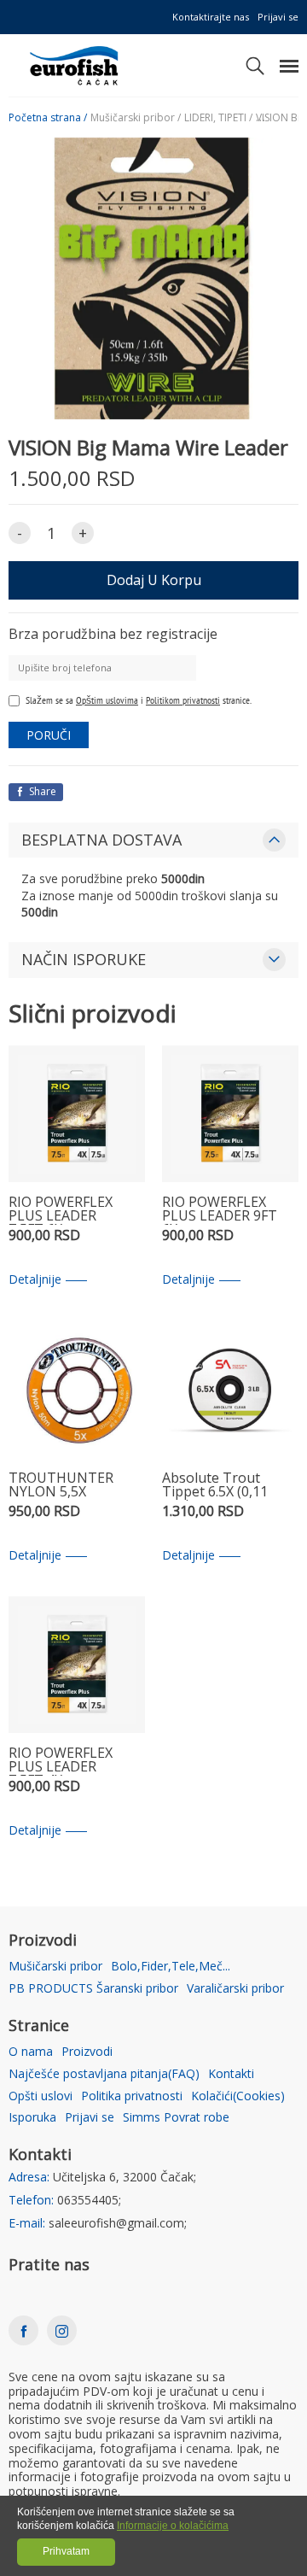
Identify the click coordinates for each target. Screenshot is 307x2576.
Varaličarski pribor (235, 1989)
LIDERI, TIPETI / (218, 118)
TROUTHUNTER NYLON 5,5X (61, 1486)
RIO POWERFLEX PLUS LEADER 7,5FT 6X (61, 1210)
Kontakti (231, 2074)
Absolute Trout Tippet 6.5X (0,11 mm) (215, 1486)
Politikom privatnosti (183, 700)
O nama (31, 2052)
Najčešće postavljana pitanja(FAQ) (104, 2074)
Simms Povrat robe (176, 2118)
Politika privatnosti (132, 2096)
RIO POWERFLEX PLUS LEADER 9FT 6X (220, 1210)
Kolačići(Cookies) (238, 2096)
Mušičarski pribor (55, 1967)
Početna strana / (48, 118)
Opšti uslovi (41, 2096)
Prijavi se (278, 17)
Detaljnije (35, 1280)
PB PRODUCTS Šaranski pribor (93, 1989)
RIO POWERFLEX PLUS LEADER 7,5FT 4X (61, 1761)
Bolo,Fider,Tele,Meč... (171, 1967)
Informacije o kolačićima (173, 2526)
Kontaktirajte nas (211, 17)
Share (41, 791)
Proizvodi (87, 2052)
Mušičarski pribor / (136, 118)
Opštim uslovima (107, 700)
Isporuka (32, 2118)
